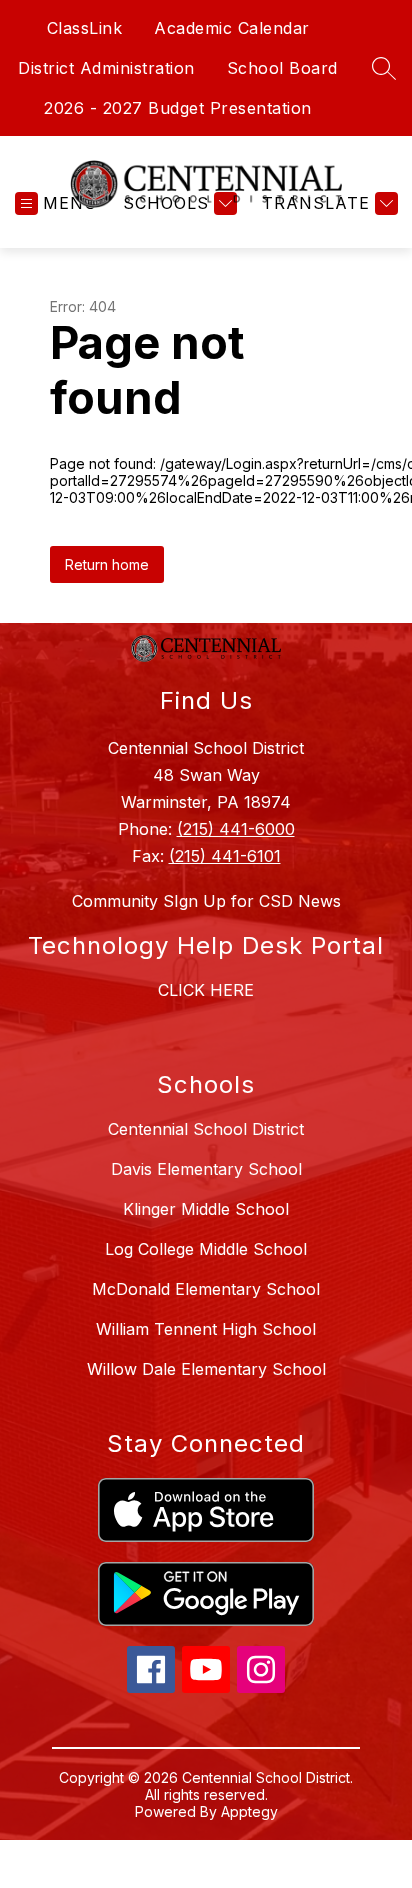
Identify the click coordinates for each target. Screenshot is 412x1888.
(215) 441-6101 (225, 856)
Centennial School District (206, 1129)
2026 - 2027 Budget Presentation (178, 108)
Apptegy (249, 1811)
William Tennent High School (206, 1329)
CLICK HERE (206, 990)
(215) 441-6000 (236, 829)
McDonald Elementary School (206, 1289)
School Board (282, 68)
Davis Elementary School (206, 1169)
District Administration (106, 68)
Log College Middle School (206, 1249)
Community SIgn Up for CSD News (206, 901)
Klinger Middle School (206, 1209)
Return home (107, 564)
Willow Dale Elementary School (206, 1369)
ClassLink (85, 28)
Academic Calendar (232, 28)
